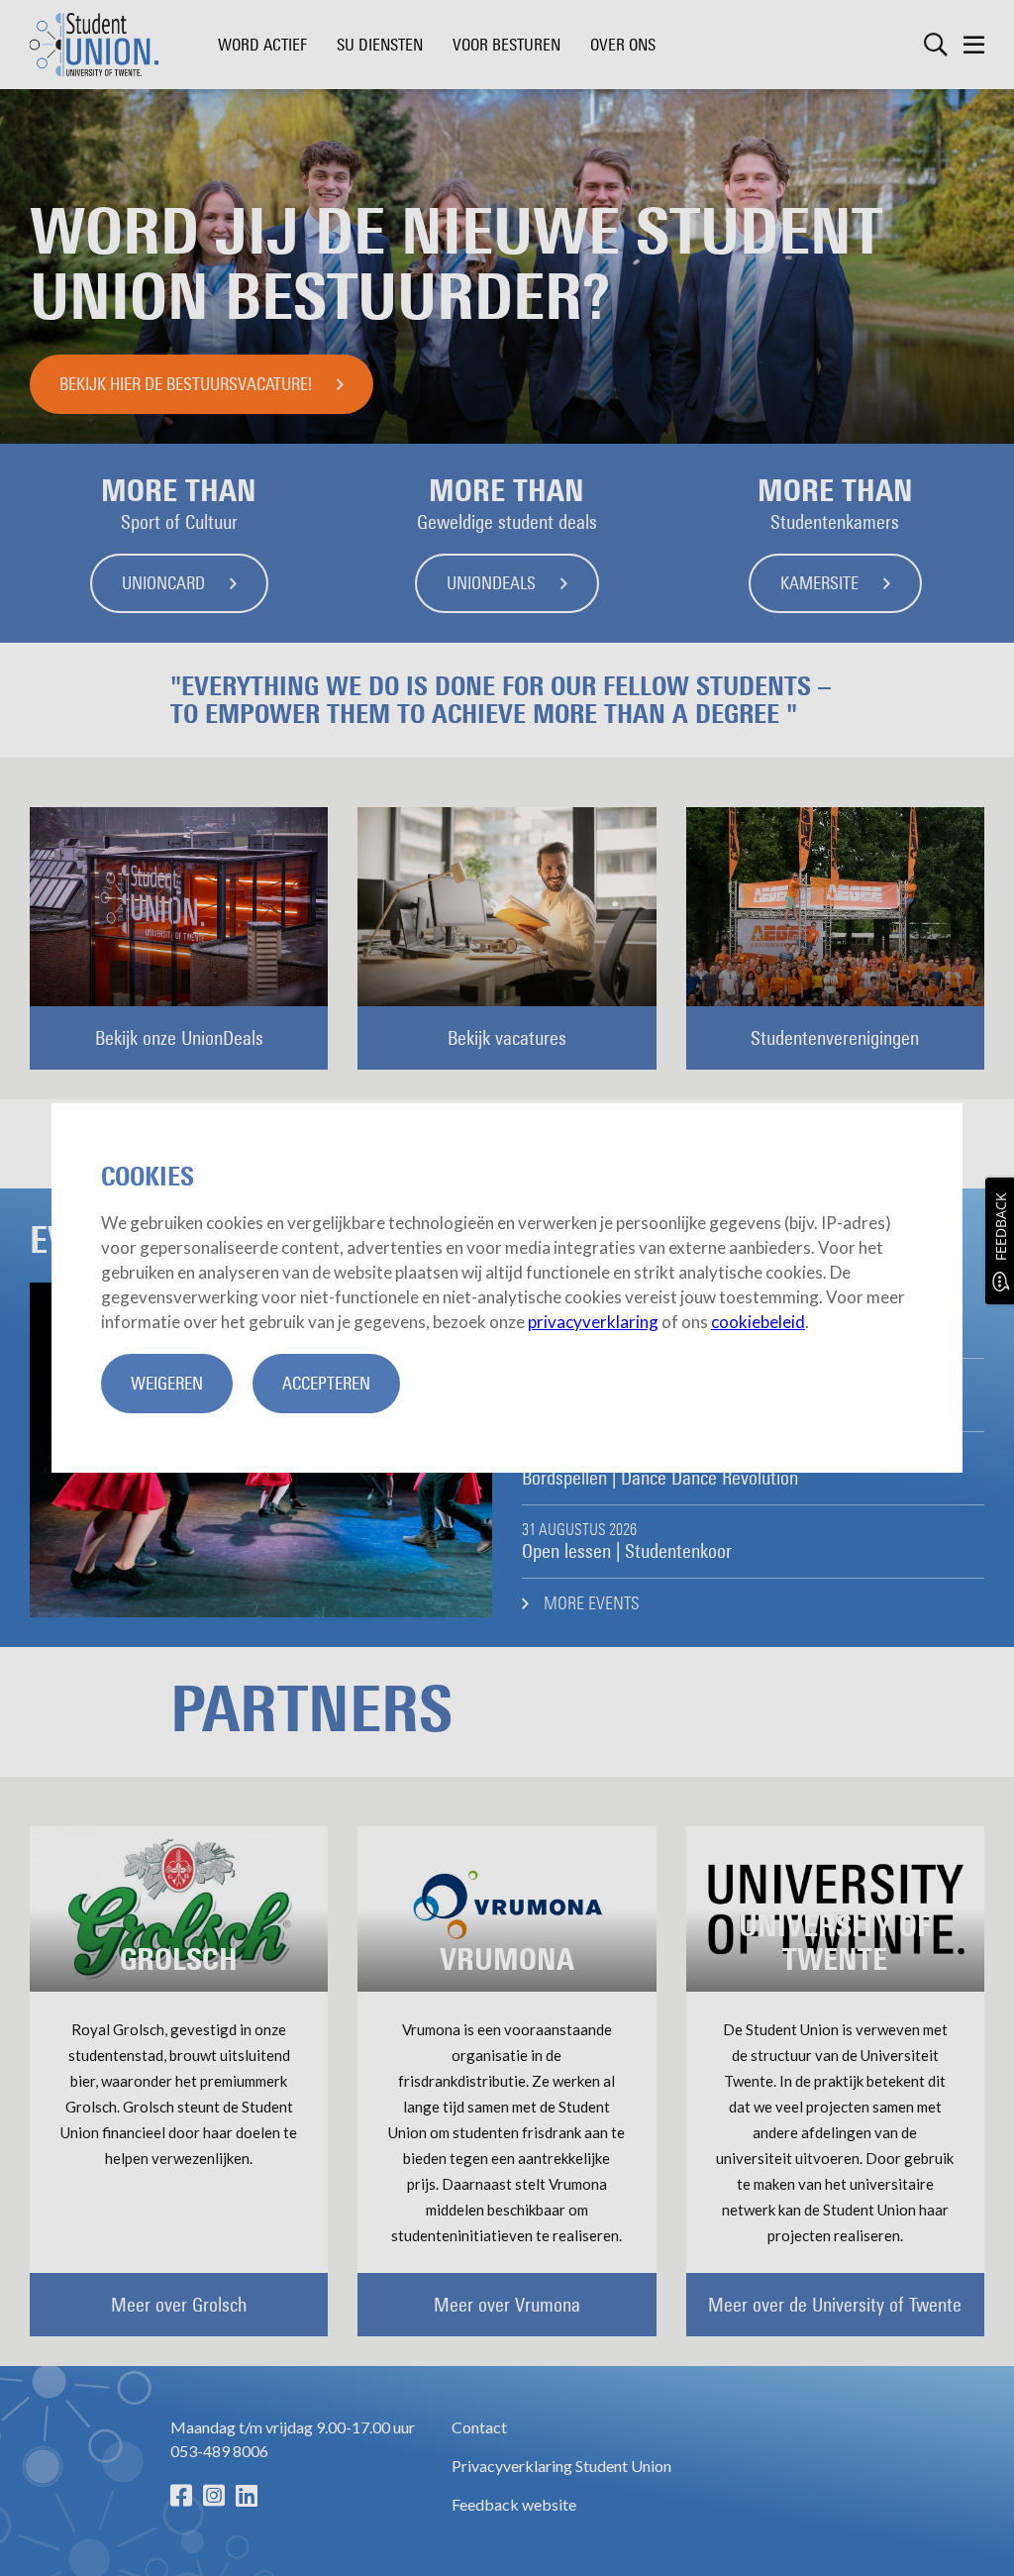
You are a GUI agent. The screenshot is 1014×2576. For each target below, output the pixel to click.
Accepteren (326, 1384)
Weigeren (167, 1384)
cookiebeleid (758, 1322)
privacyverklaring (593, 1322)
